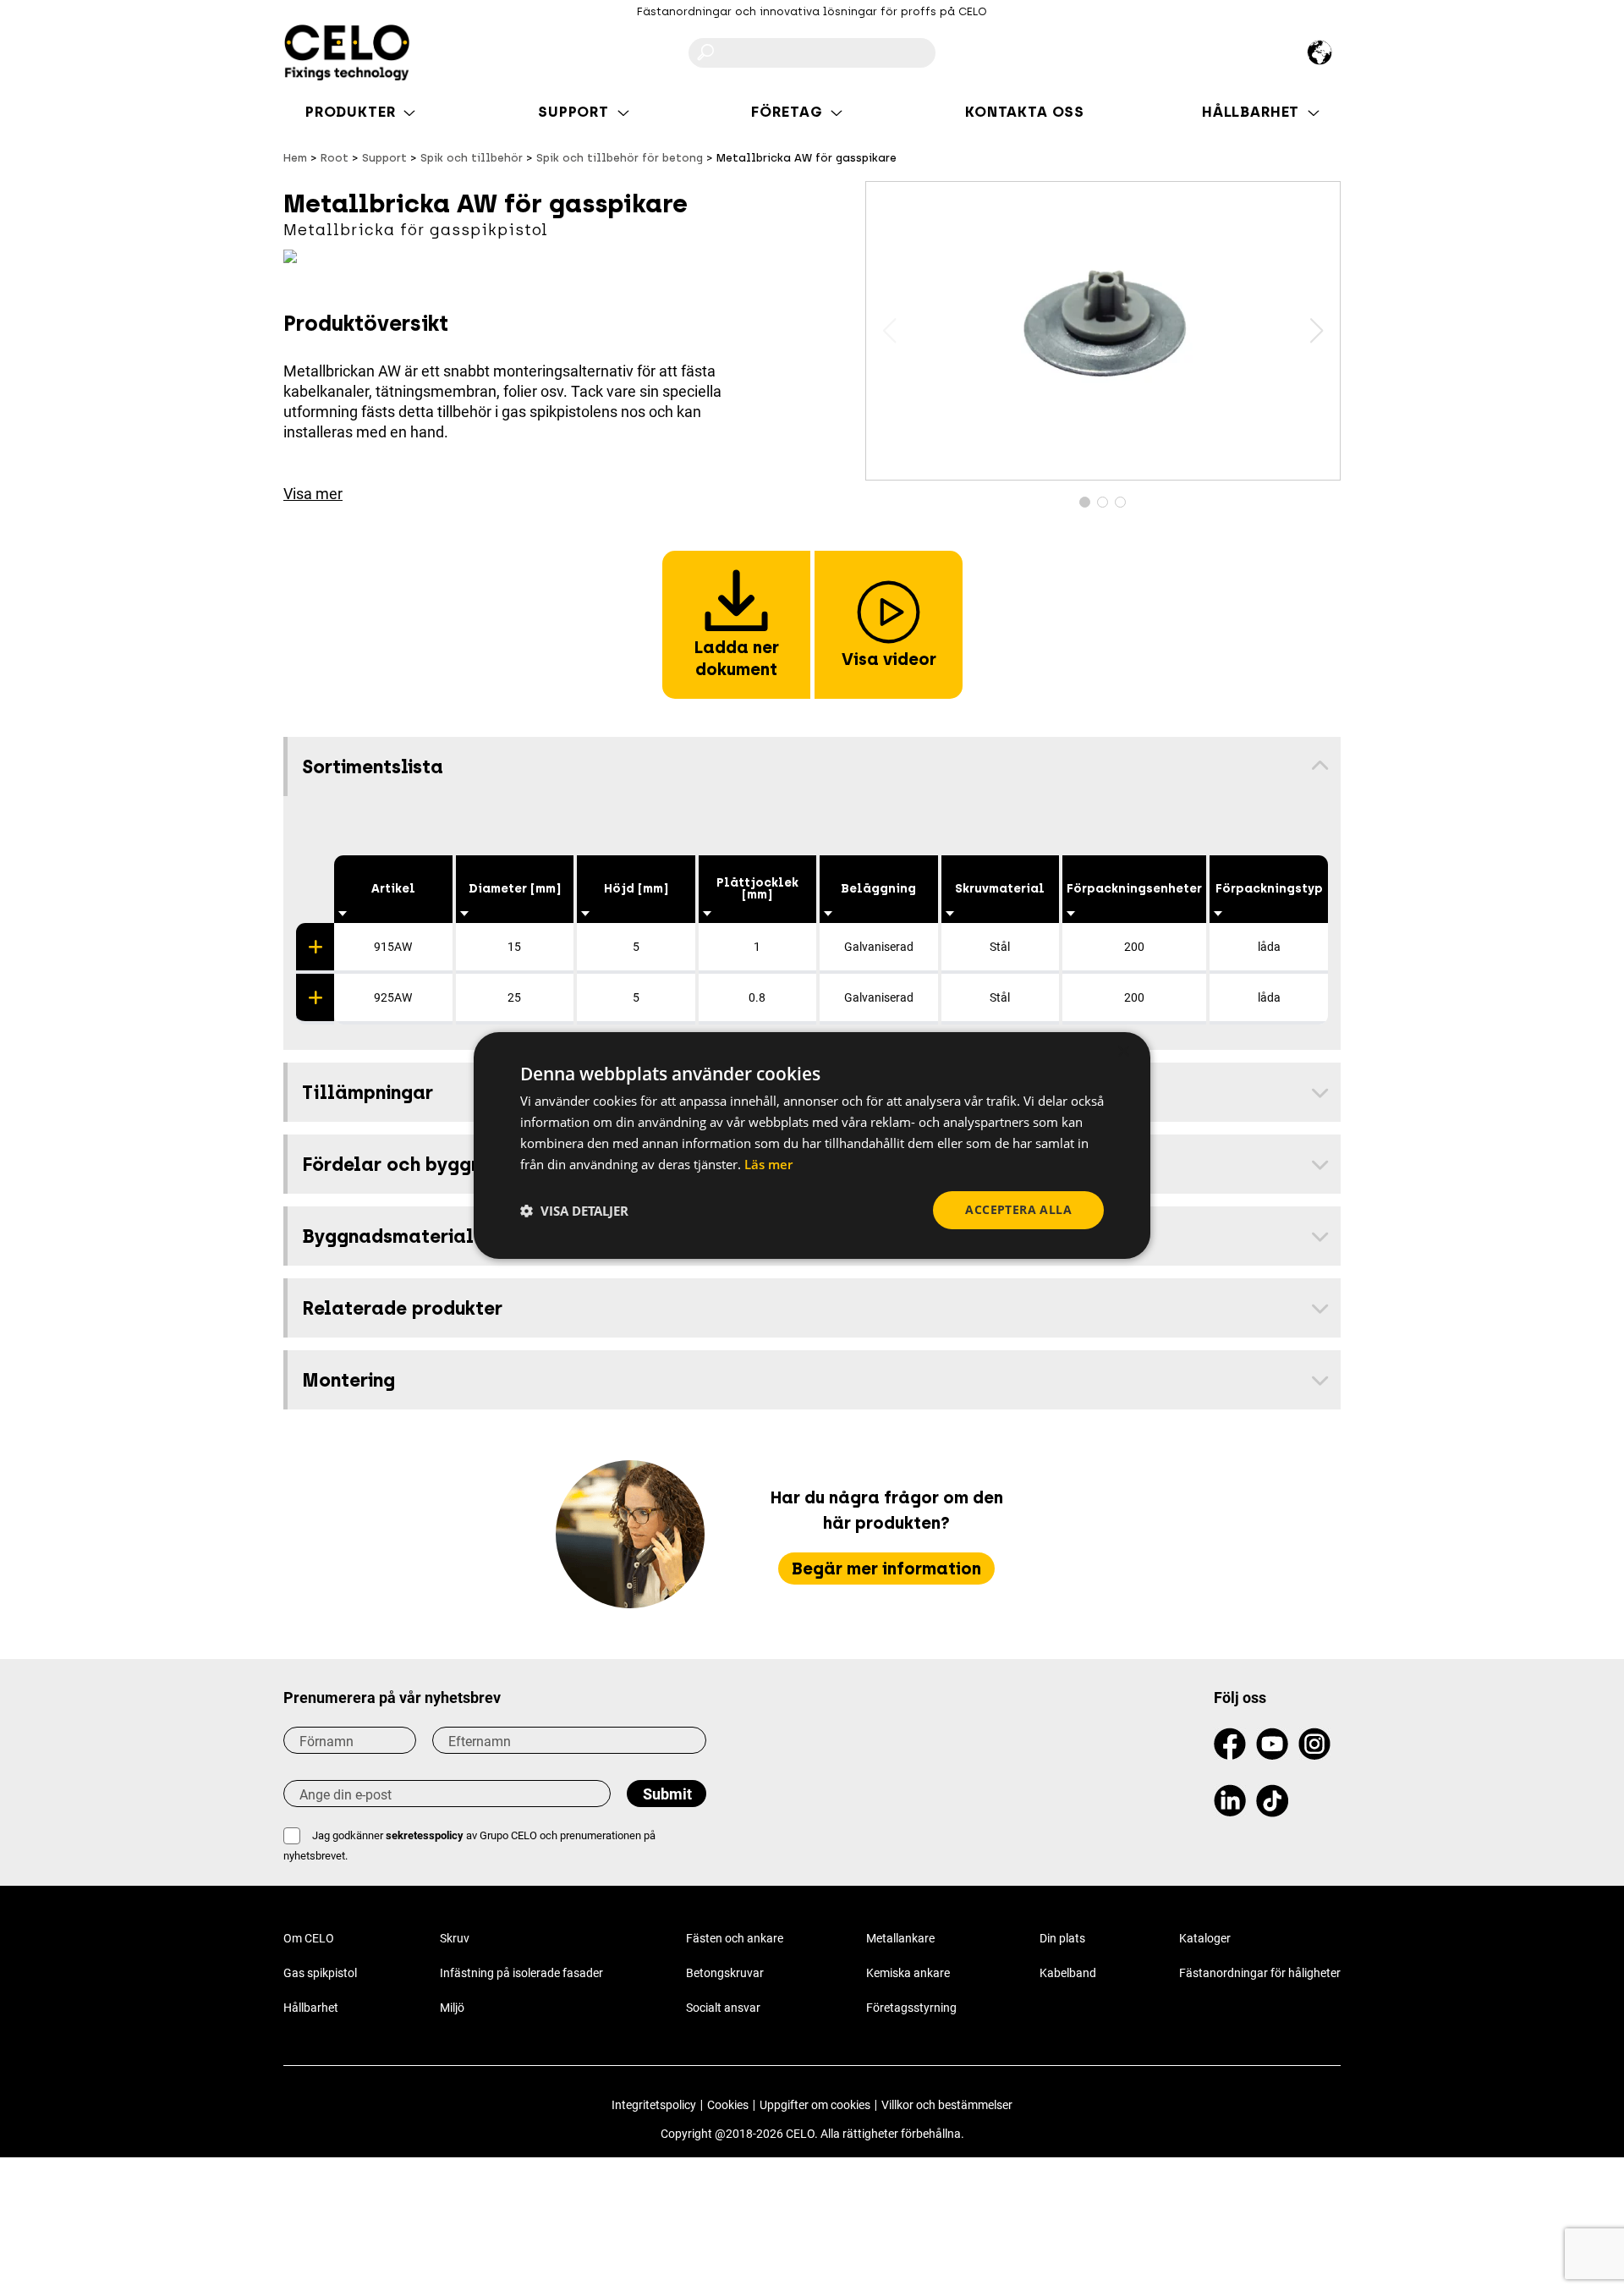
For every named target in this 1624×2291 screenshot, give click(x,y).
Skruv (455, 1938)
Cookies (728, 2105)
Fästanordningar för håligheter (1260, 1973)
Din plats (1062, 1938)
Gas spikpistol (320, 1973)
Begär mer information (886, 1569)
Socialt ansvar (723, 2008)
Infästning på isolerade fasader (521, 1973)
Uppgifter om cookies (815, 2105)
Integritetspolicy (654, 2105)
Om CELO (309, 1938)
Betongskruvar (725, 1973)
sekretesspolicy (425, 1835)
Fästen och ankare (735, 1938)
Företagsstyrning (911, 2008)
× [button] (1123, 1052)
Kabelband (1068, 1973)
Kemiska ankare (908, 1973)
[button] (1317, 331)
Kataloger (1205, 1938)
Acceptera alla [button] (1018, 1209)
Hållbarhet (311, 2008)
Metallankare (900, 1938)
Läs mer (768, 1164)
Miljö (452, 2008)
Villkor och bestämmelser (947, 2105)
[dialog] (812, 1145)
